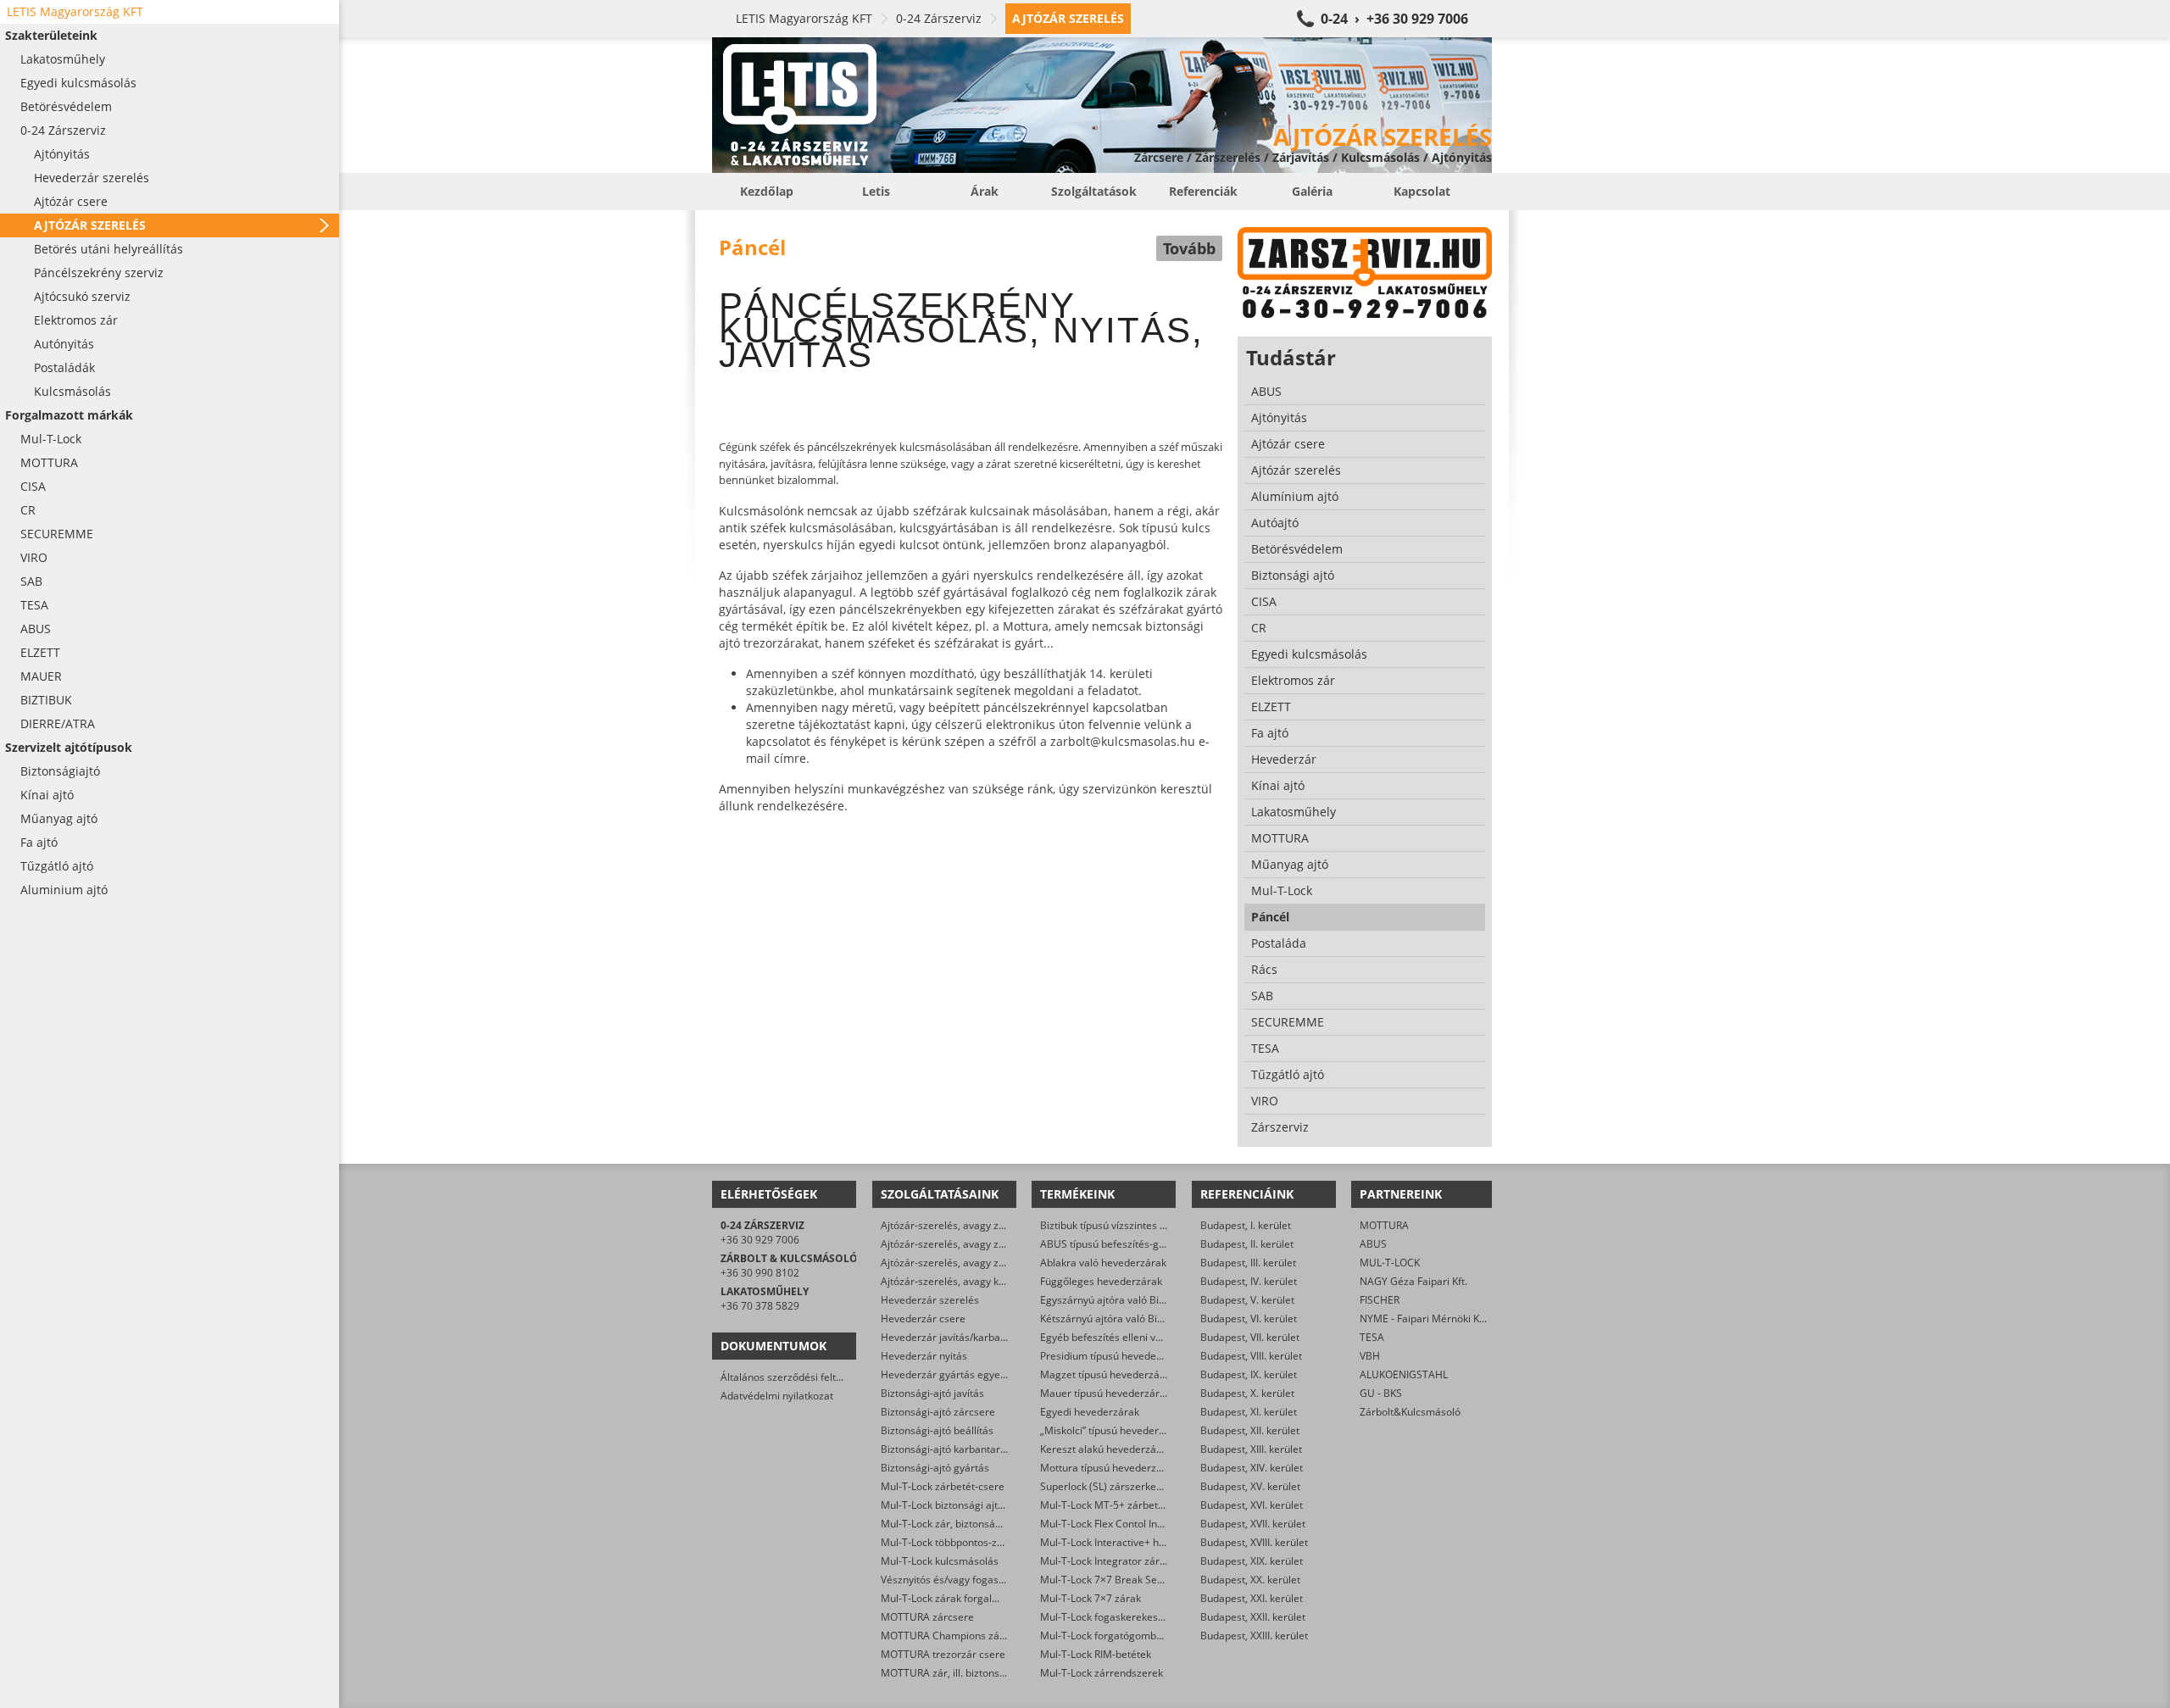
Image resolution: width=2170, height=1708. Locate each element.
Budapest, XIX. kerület (1252, 1561)
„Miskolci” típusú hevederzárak (1113, 1430)
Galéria (1312, 191)
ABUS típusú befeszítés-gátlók (1111, 1244)
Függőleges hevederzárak (1101, 1281)
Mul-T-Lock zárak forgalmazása (955, 1598)
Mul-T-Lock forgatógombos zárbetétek (1130, 1636)
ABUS (1373, 1244)
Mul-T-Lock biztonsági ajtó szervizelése (973, 1505)
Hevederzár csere (923, 1319)
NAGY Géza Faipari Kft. (1413, 1281)
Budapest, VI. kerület (1249, 1319)
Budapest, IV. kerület (1249, 1281)
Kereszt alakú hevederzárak (1106, 1449)
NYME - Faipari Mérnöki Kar (1424, 1319)
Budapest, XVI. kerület (1252, 1505)
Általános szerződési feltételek (793, 1377)
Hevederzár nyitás (924, 1356)
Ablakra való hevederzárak (1103, 1263)
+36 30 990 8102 (760, 1273)
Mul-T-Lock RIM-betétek (1096, 1654)
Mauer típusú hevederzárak (1105, 1393)
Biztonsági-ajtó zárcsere (938, 1412)
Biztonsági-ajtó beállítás (937, 1430)
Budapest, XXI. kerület (1252, 1598)
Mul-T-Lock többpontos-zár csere (958, 1542)
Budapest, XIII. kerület (1251, 1449)
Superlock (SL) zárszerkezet (1105, 1486)
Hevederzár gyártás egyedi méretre (965, 1374)
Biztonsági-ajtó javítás (932, 1393)
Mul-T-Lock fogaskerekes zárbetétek (1126, 1617)
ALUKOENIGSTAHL (1404, 1374)
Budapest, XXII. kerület (1253, 1617)
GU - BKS (1381, 1393)
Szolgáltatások (1094, 191)
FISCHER (1380, 1300)
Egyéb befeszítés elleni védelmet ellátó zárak (1146, 1337)
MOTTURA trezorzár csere (943, 1654)
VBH (1370, 1356)
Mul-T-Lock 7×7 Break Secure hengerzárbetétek (1153, 1580)
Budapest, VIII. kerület (1251, 1356)
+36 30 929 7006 (760, 1240)
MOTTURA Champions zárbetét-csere (969, 1636)
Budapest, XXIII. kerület (1254, 1636)
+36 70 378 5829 (760, 1306)
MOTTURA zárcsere (927, 1617)
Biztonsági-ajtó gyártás (935, 1468)
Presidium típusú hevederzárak (1113, 1356)
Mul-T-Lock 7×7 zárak (1091, 1598)
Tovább (1189, 248)
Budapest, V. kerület (1247, 1300)
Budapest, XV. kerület (1250, 1486)
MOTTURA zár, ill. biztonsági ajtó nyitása (976, 1673)
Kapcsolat (1422, 191)
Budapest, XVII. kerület (1253, 1524)
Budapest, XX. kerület (1250, 1580)
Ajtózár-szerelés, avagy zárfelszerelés (971, 1263)
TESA (1372, 1337)
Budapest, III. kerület (1248, 1263)
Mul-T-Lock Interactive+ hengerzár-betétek (1141, 1542)
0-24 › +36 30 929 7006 (1394, 19)
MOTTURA (1384, 1225)
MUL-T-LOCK (1390, 1263)
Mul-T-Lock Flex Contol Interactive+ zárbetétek (1149, 1524)
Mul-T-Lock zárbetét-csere (943, 1486)
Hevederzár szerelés (930, 1300)
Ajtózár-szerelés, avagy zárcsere (958, 1244)
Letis (876, 191)
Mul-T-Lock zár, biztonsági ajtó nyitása (971, 1524)
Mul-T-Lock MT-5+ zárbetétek (1109, 1505)
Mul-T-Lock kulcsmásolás (940, 1561)
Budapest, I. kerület (1246, 1225)
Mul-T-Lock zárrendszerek (1102, 1673)
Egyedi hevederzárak (1090, 1412)
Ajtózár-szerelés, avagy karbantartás (968, 1281)
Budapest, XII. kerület (1250, 1430)
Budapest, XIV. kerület (1252, 1468)
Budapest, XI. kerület (1249, 1412)
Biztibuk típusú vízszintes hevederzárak (1132, 1225)
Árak (985, 191)
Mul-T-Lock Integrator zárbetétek (1118, 1561)
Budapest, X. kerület (1247, 1393)
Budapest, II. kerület (1247, 1244)
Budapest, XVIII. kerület (1254, 1542)
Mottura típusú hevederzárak (1109, 1468)
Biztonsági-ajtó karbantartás (948, 1449)
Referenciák (1203, 191)
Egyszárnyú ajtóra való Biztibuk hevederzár (1142, 1300)
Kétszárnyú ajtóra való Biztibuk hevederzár (1141, 1319)
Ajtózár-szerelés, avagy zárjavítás (960, 1225)
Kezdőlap (767, 191)
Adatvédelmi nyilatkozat (777, 1396)
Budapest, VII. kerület (1250, 1337)
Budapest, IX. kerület (1249, 1374)
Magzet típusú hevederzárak (1107, 1374)
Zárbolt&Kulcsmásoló (1410, 1412)
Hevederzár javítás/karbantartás (957, 1337)
